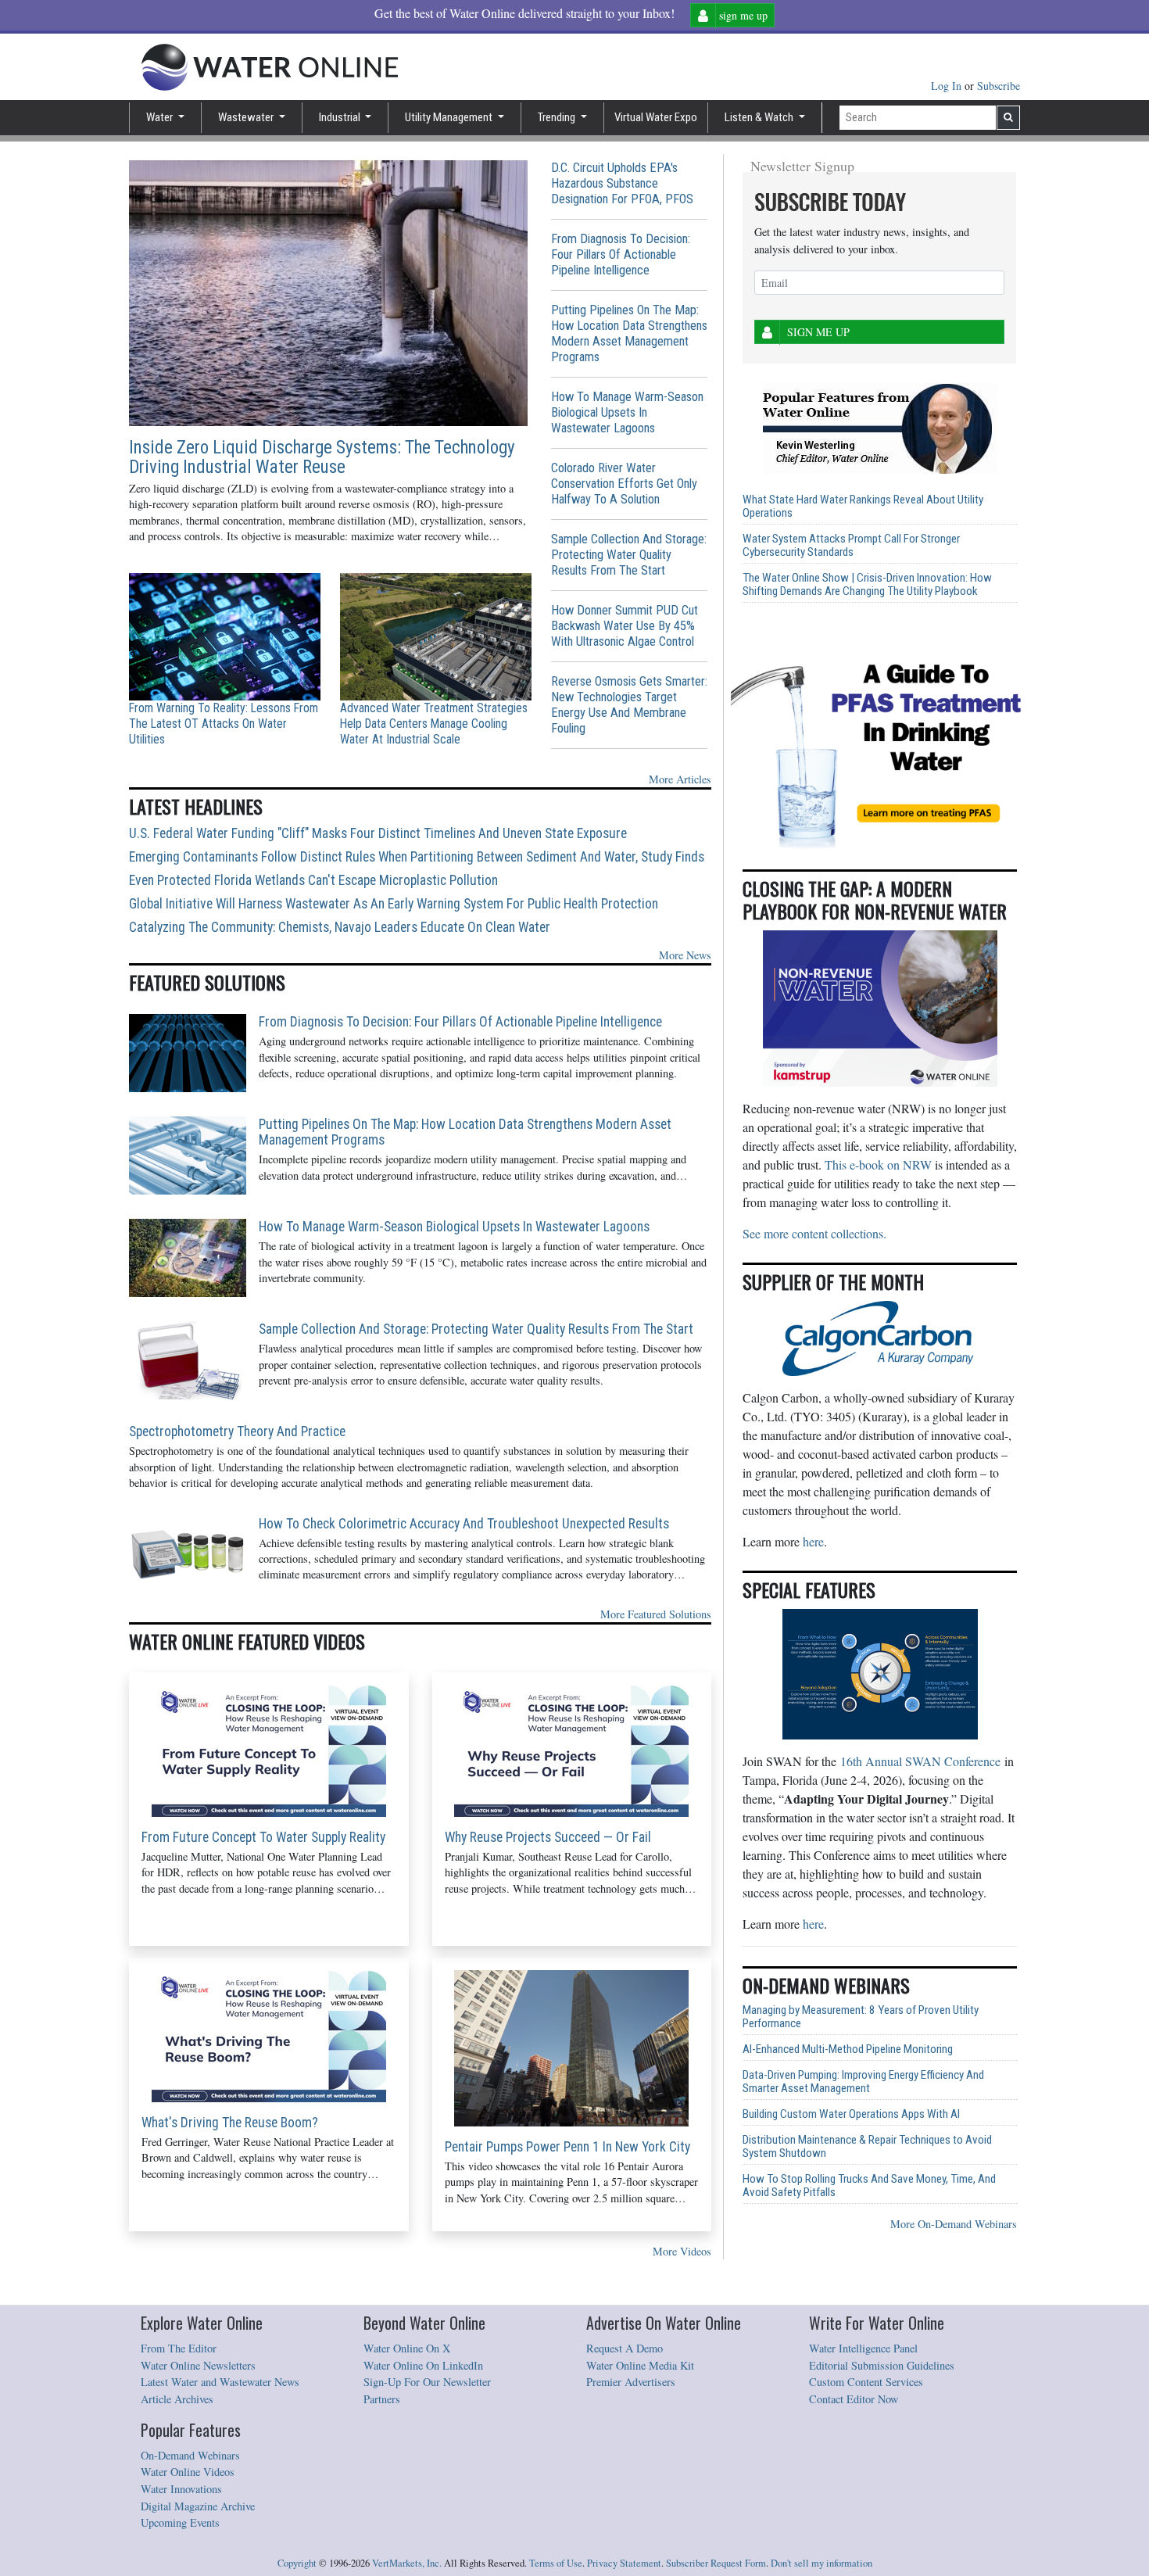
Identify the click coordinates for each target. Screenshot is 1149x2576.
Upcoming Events (180, 2522)
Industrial (341, 117)
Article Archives (177, 2399)
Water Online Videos (188, 2472)
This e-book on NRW (878, 1164)
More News (685, 955)
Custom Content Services (866, 2382)
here (813, 1541)
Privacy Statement (624, 2563)
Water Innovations (181, 2489)
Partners (382, 2399)
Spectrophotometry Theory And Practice (237, 1431)
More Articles (680, 779)
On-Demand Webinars (190, 2455)
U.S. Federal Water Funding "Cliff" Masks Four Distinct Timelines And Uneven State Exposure (378, 833)
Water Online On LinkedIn (423, 2365)
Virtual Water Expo (656, 117)
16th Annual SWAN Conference (920, 1761)
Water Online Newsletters (198, 2365)
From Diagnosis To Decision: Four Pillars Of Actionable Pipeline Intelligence (621, 254)
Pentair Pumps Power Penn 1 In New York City (567, 2147)
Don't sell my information (821, 2563)
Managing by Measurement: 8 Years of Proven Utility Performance (861, 2017)
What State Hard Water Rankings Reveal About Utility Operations (863, 507)
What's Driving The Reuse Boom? (230, 2123)
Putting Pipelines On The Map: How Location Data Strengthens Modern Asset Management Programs (629, 333)
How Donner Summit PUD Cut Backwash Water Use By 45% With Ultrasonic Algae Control (625, 626)
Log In (948, 86)
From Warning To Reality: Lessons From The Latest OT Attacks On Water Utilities (224, 724)
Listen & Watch (760, 117)
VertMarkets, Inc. (407, 2563)
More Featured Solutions (656, 1614)
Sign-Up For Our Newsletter (427, 2382)
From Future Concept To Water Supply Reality (263, 1837)
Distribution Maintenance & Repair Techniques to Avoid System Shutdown (867, 2147)
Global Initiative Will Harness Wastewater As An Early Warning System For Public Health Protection (394, 904)
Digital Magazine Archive (198, 2506)
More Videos (682, 2251)
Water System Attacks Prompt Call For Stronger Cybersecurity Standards (851, 546)
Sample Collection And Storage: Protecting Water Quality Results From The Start (629, 555)
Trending (558, 117)
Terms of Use (556, 2563)
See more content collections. (814, 1233)
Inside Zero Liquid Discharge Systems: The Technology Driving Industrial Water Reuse (322, 457)
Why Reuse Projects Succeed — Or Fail (548, 1837)
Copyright (297, 2563)
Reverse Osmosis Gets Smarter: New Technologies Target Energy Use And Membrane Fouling (629, 705)
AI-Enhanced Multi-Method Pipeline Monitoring (848, 2049)
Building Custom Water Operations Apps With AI (851, 2114)
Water (161, 117)
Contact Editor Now (854, 2399)
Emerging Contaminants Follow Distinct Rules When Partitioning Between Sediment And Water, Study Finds (417, 857)
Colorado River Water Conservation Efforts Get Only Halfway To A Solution (624, 484)
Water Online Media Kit (640, 2365)
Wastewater (247, 117)
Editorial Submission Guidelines (882, 2365)
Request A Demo (625, 2348)
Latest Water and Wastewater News (220, 2382)
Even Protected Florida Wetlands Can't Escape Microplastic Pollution (313, 880)
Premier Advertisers (631, 2382)
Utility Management (450, 117)
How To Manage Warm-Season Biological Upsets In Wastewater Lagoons (627, 412)
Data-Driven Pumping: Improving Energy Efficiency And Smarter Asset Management (863, 2082)
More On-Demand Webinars (954, 2224)
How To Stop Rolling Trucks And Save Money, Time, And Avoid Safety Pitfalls (869, 2186)
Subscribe (999, 86)
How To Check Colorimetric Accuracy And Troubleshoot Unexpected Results (464, 1524)
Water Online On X (407, 2348)
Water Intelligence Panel (863, 2348)
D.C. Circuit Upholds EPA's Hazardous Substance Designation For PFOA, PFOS (622, 183)
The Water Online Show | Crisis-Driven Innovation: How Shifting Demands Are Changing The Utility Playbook (867, 585)
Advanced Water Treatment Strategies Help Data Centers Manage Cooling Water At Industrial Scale (434, 724)
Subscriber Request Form (716, 2563)
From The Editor (179, 2348)
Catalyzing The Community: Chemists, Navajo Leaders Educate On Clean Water (340, 927)
